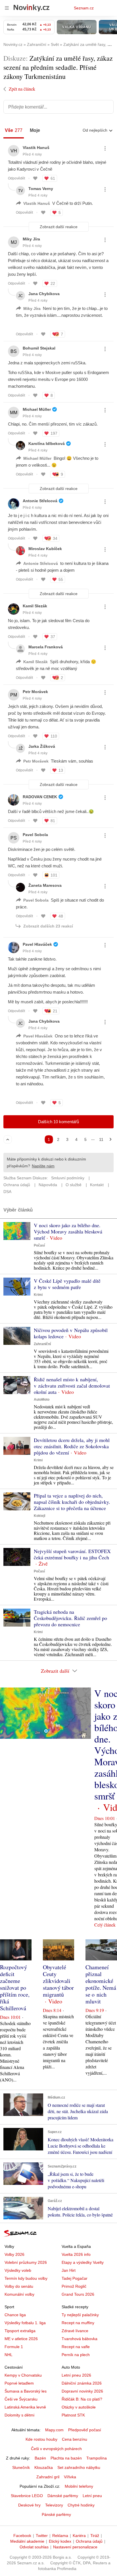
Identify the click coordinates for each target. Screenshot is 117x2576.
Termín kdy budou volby (26, 2278)
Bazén (40, 2458)
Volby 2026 (14, 2254)
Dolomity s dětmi (19, 2415)
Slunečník (21, 2467)
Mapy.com (54, 2430)
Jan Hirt (69, 2270)
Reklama (60, 2536)
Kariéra (79, 2536)
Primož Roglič (74, 2286)
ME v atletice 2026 (21, 2339)
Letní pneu (92, 2496)
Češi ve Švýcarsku (21, 2399)
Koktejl (39, 1516)
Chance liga (15, 2315)
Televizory (54, 2505)
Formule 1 (14, 2347)
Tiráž (95, 2536)
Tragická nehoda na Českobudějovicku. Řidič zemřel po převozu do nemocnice (70, 1618)
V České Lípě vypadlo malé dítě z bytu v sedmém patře (67, 1284)
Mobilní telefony (79, 2486)
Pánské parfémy (56, 2514)
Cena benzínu (75, 2439)
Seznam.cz (84, 8)
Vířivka (70, 2477)
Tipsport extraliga (20, 2331)
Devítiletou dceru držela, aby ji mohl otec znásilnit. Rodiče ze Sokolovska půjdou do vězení (72, 1446)
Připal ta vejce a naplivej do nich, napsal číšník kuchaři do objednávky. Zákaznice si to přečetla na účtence (72, 1502)
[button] (17, 1231)
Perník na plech (76, 2355)
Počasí (39, 1245)
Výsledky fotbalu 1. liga (25, 2323)
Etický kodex (60, 2541)
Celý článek (105, 1925)
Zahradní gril (48, 2477)
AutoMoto (42, 1400)
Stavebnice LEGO (27, 2496)
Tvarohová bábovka (80, 2339)
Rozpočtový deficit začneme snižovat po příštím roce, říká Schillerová (15, 1988)
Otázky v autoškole (79, 2407)
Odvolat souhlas (34, 2547)
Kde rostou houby (41, 2439)
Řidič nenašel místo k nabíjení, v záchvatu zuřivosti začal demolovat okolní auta (72, 1386)
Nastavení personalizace (75, 2547)
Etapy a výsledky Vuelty (83, 2262)
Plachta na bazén (66, 2458)
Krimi (38, 1295)
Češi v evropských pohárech (56, 2449)
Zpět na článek (22, 89)
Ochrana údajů (89, 2541)
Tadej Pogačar (75, 2278)
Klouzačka (44, 2467)
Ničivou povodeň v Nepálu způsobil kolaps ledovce (71, 1333)
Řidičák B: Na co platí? (82, 2399)
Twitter (42, 2536)
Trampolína (97, 2458)
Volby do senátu (19, 2286)
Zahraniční (42, 1344)
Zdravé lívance (75, 2331)
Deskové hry (29, 2505)
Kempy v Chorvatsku (23, 2375)
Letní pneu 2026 (76, 2375)
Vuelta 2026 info (76, 2254)
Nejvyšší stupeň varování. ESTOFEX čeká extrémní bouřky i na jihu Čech (72, 1554)
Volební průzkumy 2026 (26, 2262)
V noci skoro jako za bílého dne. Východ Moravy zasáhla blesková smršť (68, 1231)
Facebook (22, 2536)
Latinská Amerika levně (25, 2407)
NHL (9, 2355)
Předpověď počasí (85, 2430)
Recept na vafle (76, 2347)
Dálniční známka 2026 (82, 2383)
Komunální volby (19, 2294)
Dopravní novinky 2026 (82, 2391)
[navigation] (7, 8)
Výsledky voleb (18, 2270)
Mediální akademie (27, 2541)
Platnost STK (73, 2415)
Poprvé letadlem (19, 2383)
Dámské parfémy (63, 2496)
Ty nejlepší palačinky (80, 2315)
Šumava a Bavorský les (26, 2391)
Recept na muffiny (78, 2323)
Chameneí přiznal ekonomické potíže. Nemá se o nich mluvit (101, 1984)
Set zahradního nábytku (79, 2467)
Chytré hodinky (81, 2505)
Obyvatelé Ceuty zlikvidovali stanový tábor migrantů (58, 1981)
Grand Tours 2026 (78, 2294)
